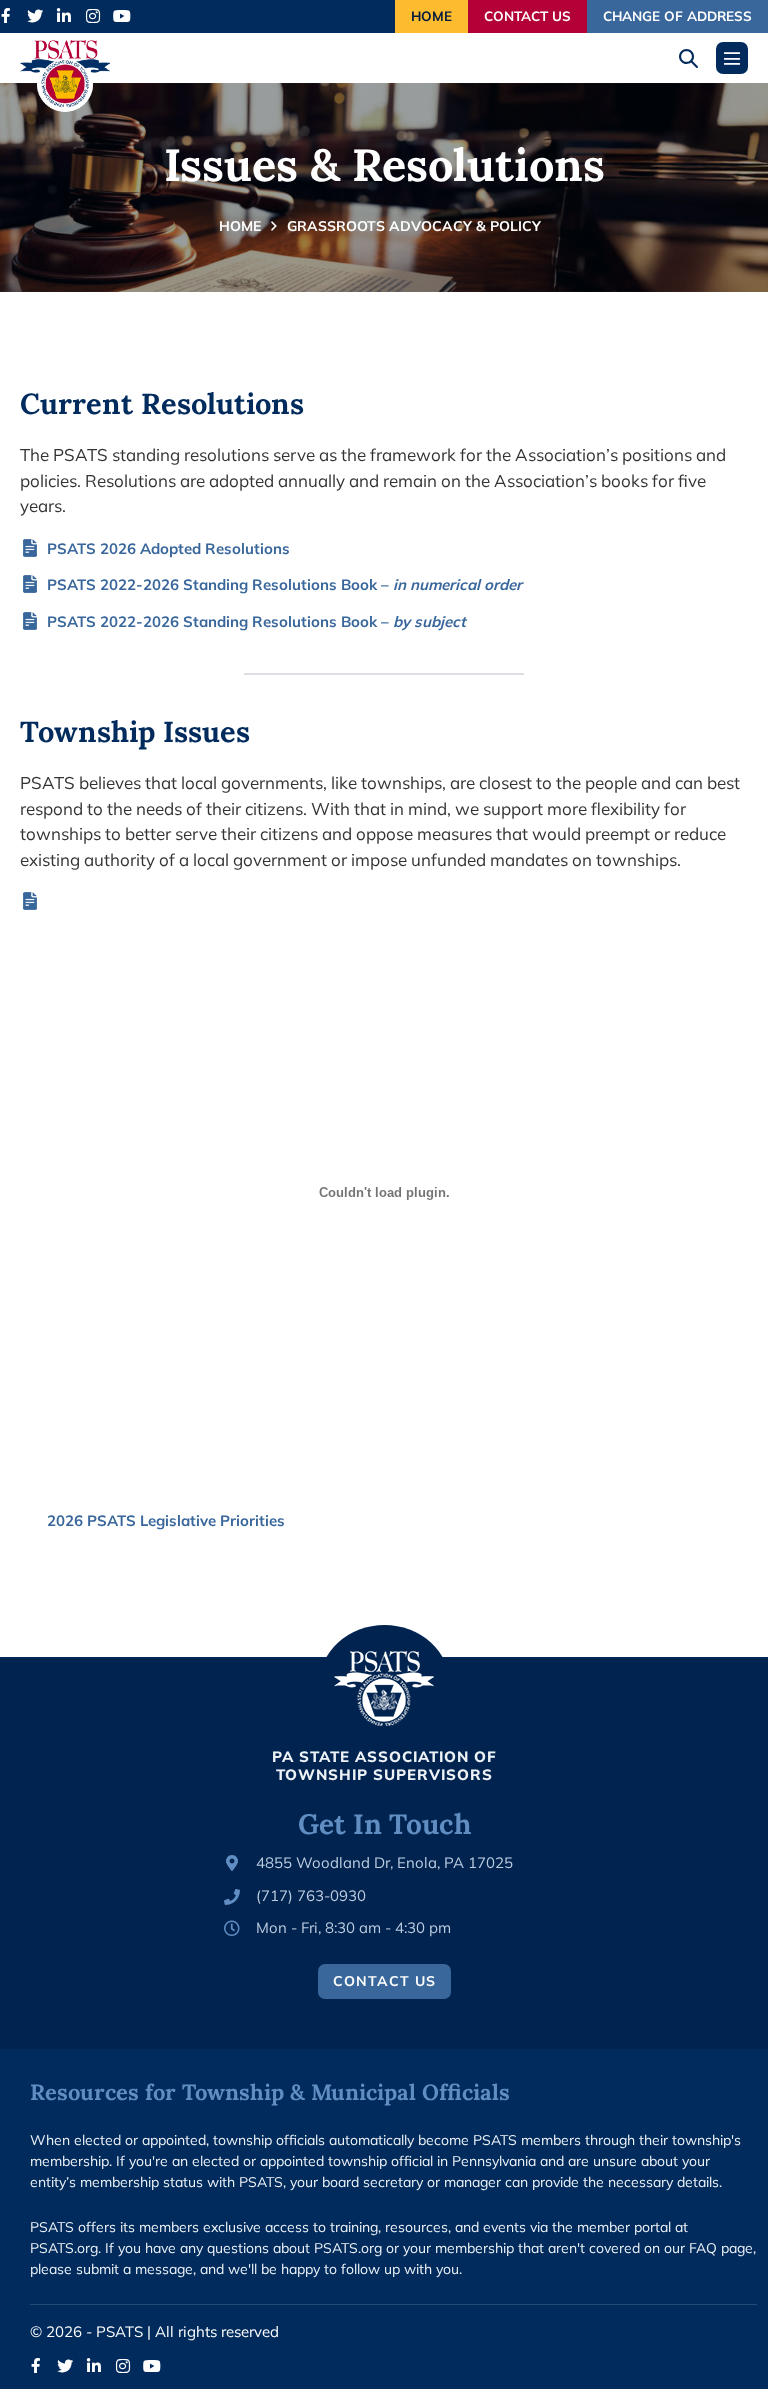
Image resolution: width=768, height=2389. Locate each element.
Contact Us (527, 15)
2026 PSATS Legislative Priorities (166, 1520)
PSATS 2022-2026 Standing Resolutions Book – (284, 584)
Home (431, 15)
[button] (695, 58)
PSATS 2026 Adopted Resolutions (168, 548)
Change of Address (677, 15)
